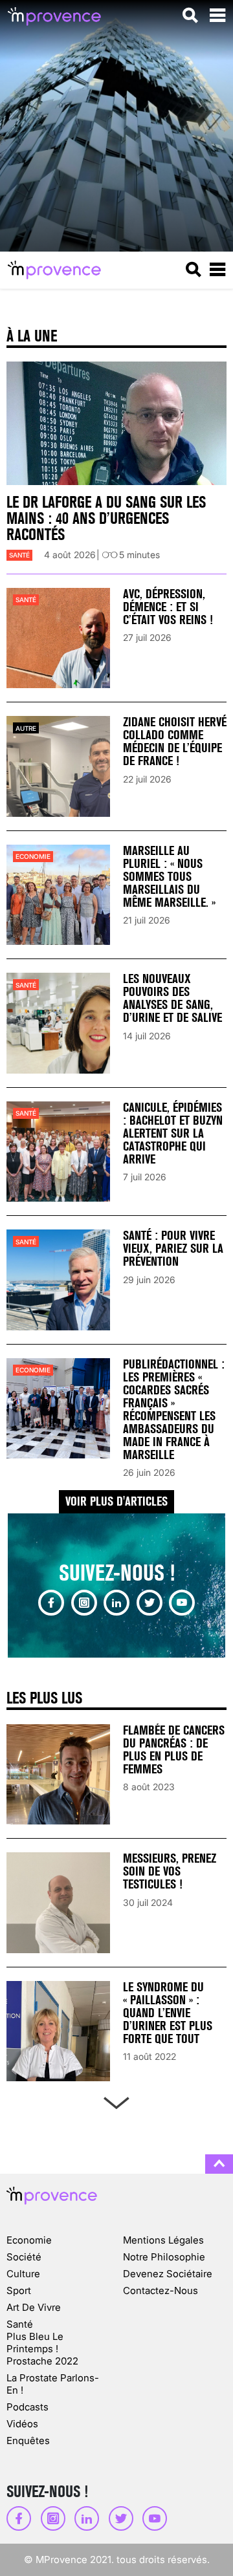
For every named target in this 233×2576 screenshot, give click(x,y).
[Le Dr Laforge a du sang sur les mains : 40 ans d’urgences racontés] (116, 424)
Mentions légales (163, 2240)
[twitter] (150, 1603)
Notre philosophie (164, 2257)
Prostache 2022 (42, 2361)
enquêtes (28, 2441)
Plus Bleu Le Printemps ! (35, 2343)
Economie (33, 856)
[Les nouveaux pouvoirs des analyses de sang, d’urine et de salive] (58, 1023)
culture (23, 2274)
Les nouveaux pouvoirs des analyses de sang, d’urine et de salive (172, 998)
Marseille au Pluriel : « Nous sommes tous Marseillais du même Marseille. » (169, 877)
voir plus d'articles (116, 1501)
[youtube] (182, 1603)
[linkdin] (116, 1603)
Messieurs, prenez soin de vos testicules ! (170, 1871)
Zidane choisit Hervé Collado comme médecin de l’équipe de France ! (175, 741)
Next (116, 2100)
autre (26, 728)
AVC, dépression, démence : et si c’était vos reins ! (168, 607)
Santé (19, 555)
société (24, 2257)
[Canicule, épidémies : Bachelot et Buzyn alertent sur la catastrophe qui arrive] (58, 1152)
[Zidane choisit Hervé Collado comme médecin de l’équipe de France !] (58, 766)
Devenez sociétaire (168, 2274)
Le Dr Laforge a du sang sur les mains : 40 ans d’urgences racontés (106, 518)
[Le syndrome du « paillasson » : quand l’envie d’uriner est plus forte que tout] (58, 2031)
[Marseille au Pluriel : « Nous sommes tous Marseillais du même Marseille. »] (58, 895)
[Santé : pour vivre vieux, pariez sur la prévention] (58, 1280)
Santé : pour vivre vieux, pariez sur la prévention (173, 1249)
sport (19, 2290)
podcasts (28, 2407)
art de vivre (34, 2307)
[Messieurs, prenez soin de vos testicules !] (58, 1902)
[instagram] (84, 1603)
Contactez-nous (161, 2290)
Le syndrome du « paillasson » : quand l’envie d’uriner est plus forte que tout (168, 2013)
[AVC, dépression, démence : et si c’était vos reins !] (58, 638)
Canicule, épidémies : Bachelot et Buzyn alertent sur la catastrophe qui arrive (173, 1133)
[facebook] (51, 1603)
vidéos (22, 2424)
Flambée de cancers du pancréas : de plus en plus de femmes (174, 1750)
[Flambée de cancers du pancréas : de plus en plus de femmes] (58, 1774)
